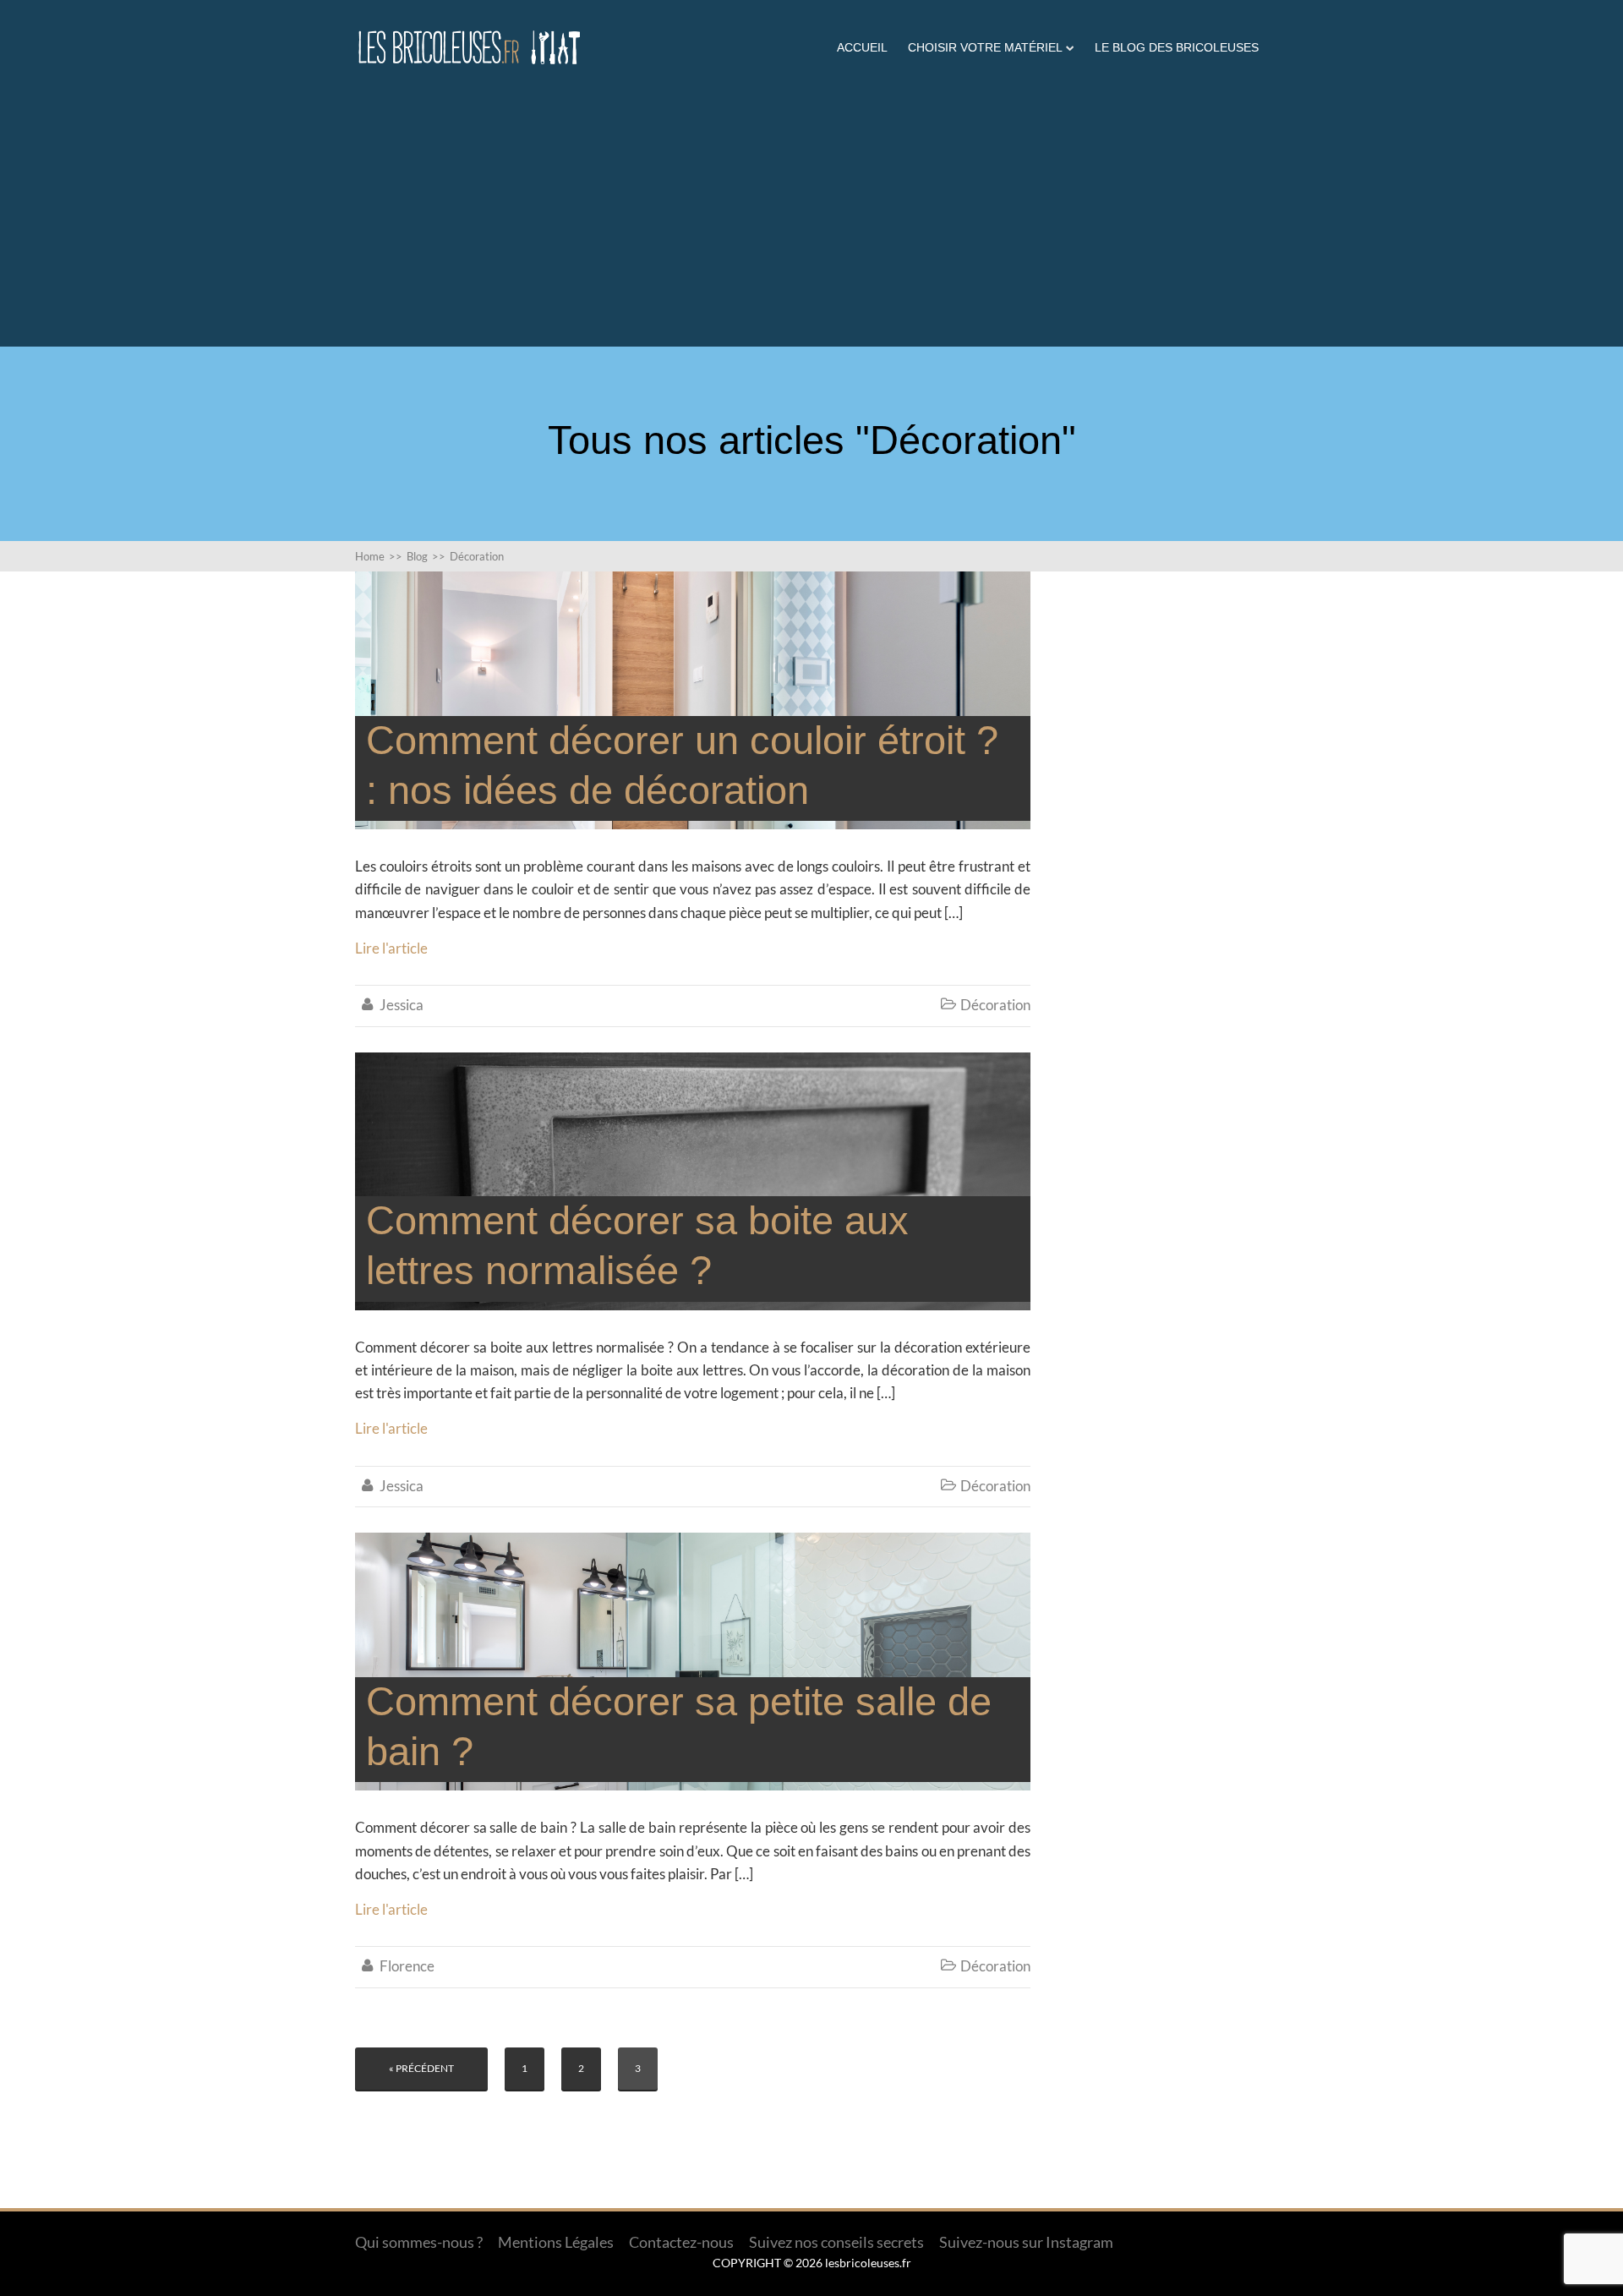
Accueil (862, 47)
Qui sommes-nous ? (419, 2242)
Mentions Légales (556, 2242)
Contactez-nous (681, 2242)
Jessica (402, 1005)
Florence (407, 1966)
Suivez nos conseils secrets (836, 2242)
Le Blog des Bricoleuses (1177, 47)
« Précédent (421, 2068)
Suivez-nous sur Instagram (1026, 2242)
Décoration (995, 1005)
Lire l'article (391, 948)
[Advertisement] (811, 199)
